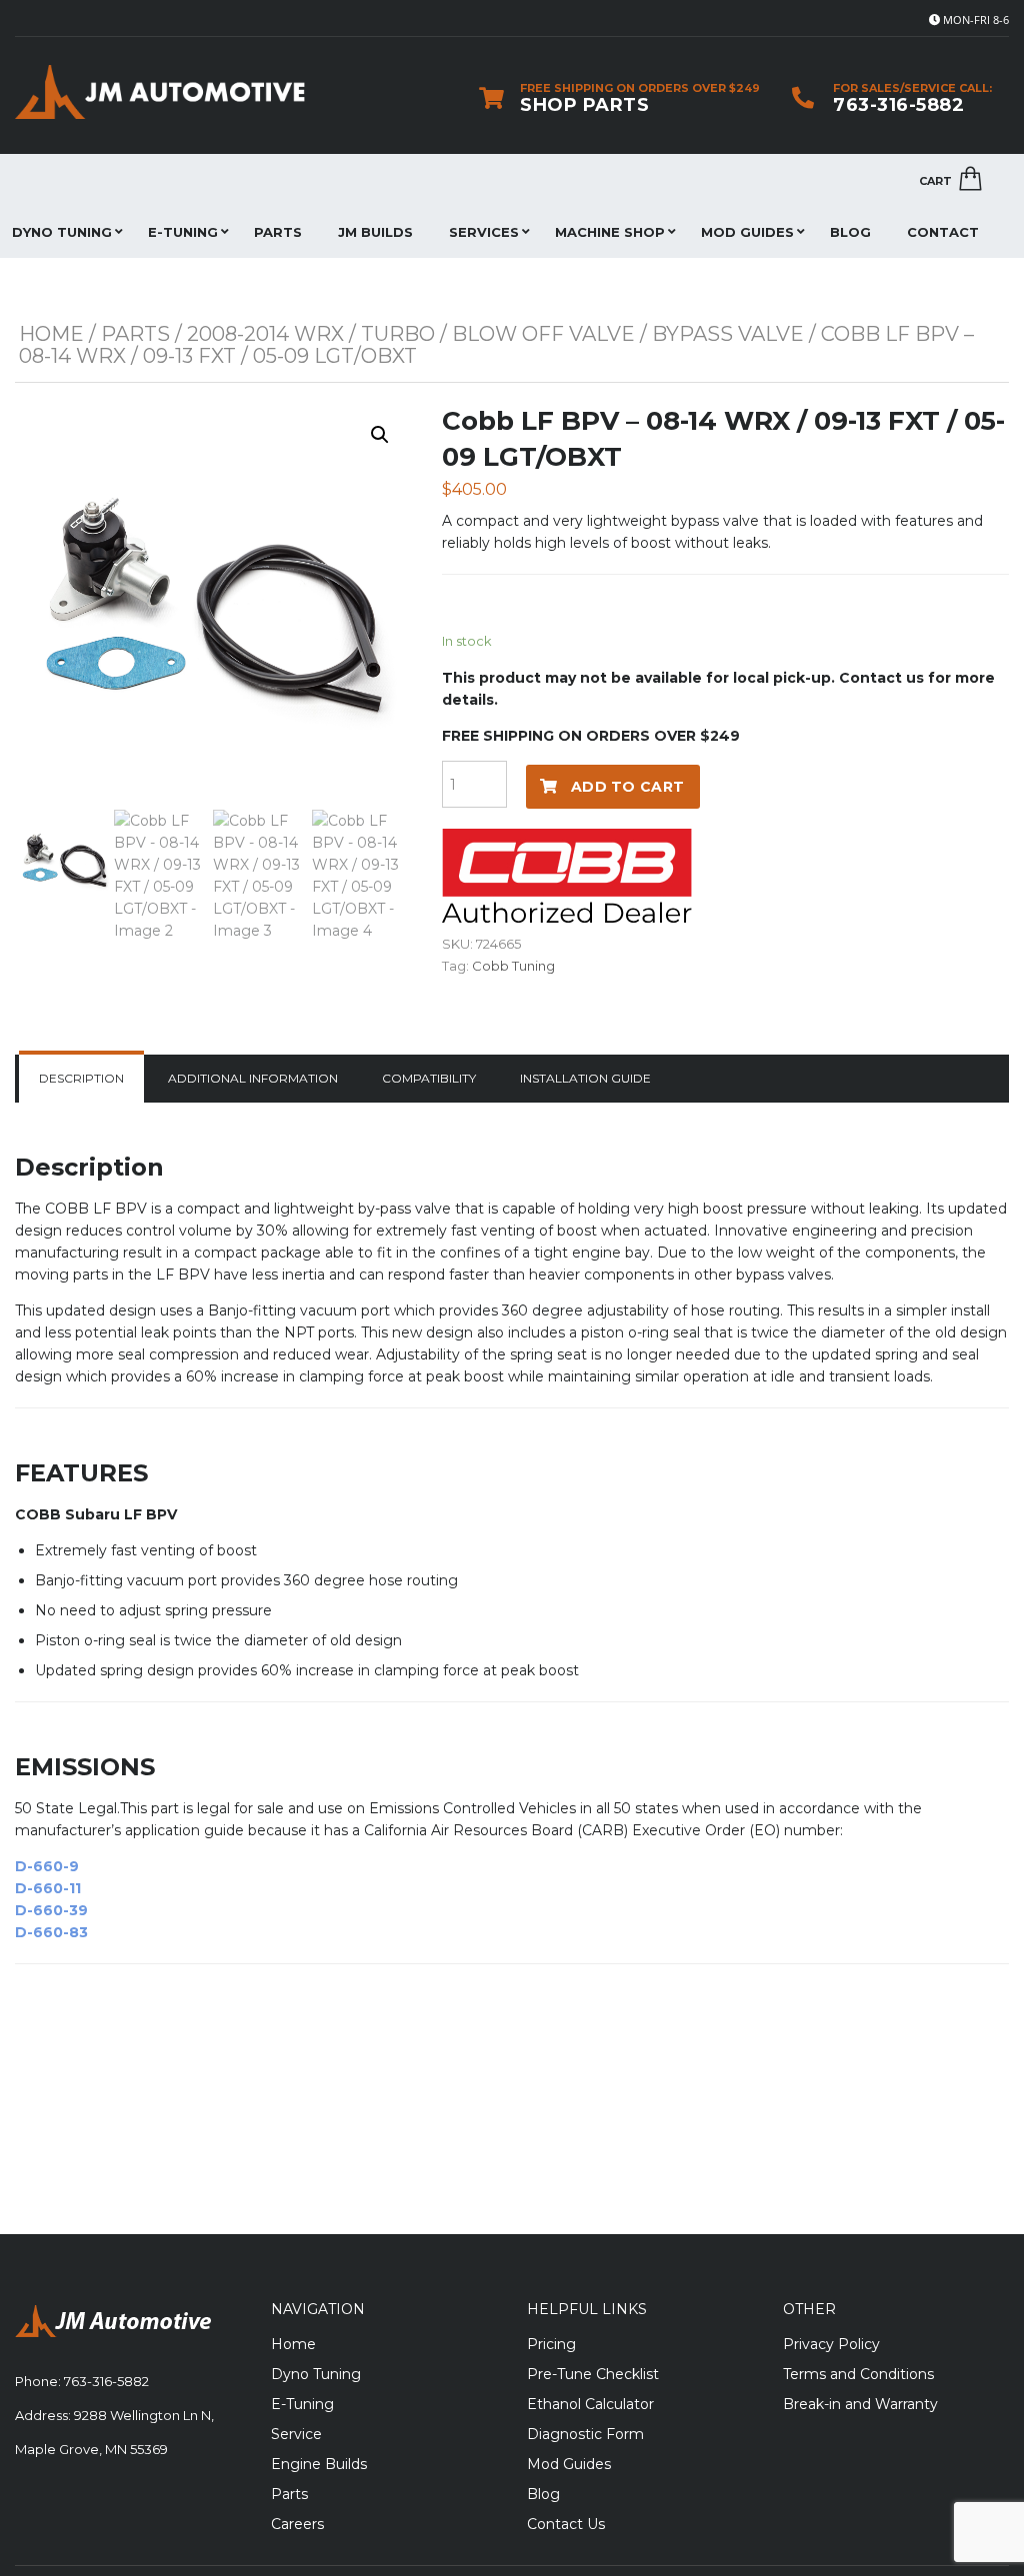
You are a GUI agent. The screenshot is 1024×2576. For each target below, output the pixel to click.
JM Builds (375, 232)
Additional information (253, 1078)
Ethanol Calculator (590, 2404)
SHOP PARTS (584, 105)
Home (51, 334)
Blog (850, 232)
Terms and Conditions (858, 2374)
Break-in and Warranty (860, 2404)
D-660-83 (51, 1932)
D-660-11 (48, 1888)
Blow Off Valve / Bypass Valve (628, 334)
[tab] (81, 1079)
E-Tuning (183, 232)
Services (484, 232)
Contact (943, 232)
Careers (297, 2524)
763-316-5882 (898, 105)
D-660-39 (51, 1910)
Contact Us (566, 2524)
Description (81, 1078)
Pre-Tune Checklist (593, 2374)
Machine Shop (610, 232)
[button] (380, 435)
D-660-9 (47, 1866)
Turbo (398, 334)
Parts (278, 232)
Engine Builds (319, 2464)
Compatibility (429, 1078)
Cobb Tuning (513, 966)
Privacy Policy (831, 2344)
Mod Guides (747, 232)
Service (296, 2434)
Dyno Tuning (316, 2374)
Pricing (551, 2344)
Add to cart (627, 787)
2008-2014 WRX (265, 334)
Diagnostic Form (585, 2434)
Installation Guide (585, 1078)
